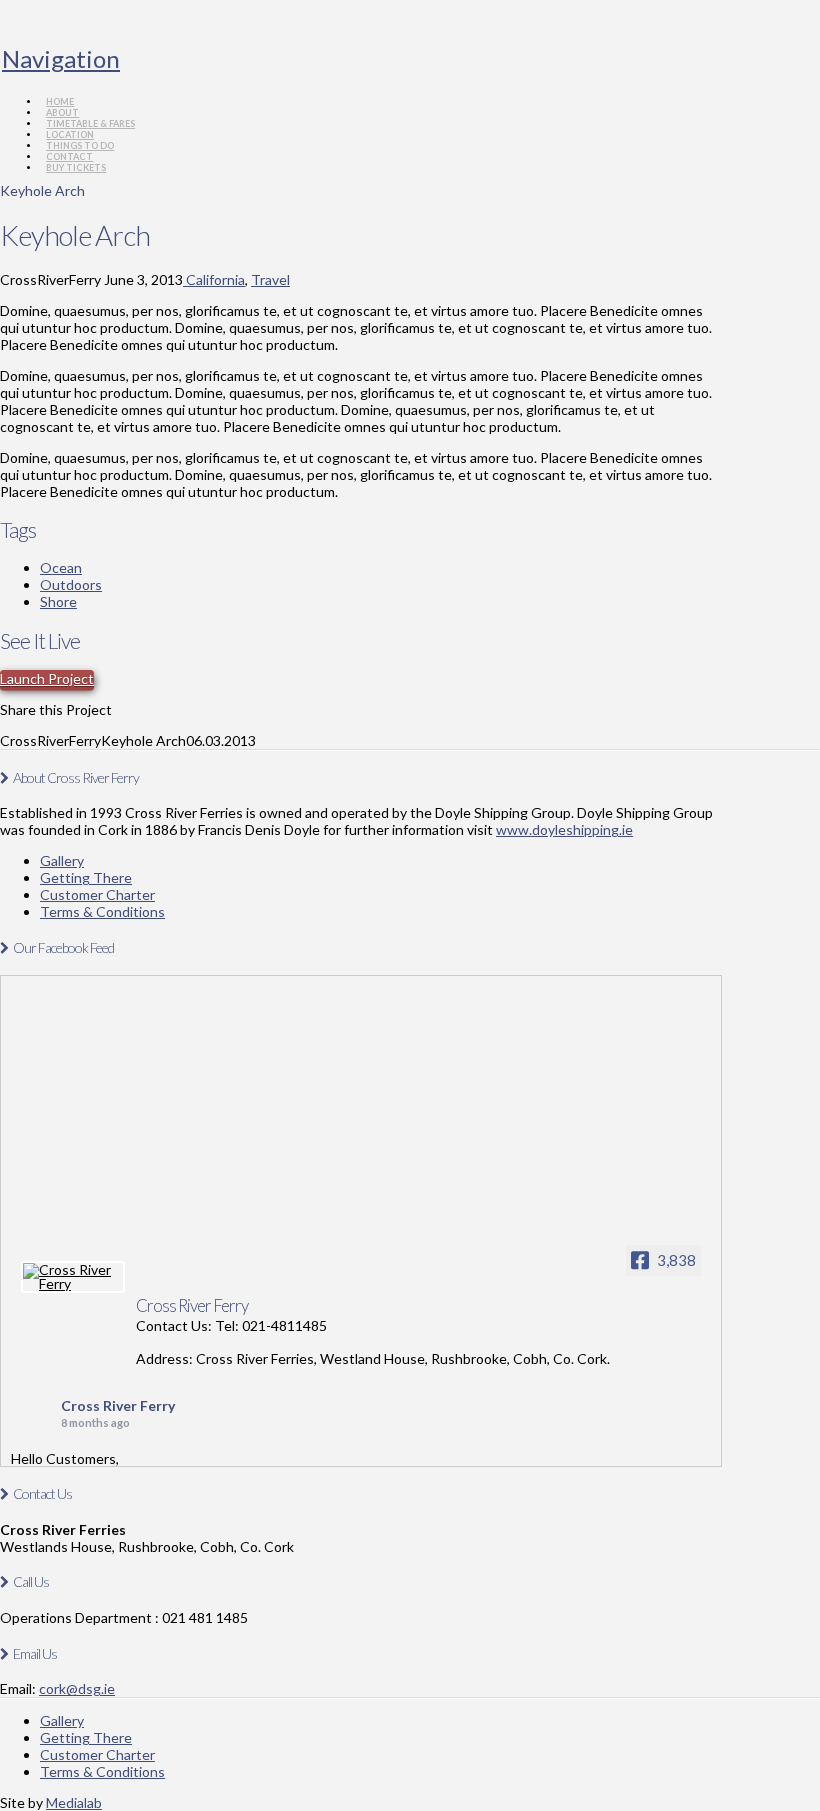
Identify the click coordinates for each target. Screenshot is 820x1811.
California (214, 279)
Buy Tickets (76, 167)
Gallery (62, 860)
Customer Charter (97, 894)
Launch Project (47, 678)
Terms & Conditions (102, 911)
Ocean (61, 567)
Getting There (86, 877)
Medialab (74, 1802)
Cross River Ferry (118, 1405)
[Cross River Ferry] (73, 1277)
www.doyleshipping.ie (564, 829)
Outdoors (71, 584)
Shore (58, 601)
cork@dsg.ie (77, 1688)
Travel (270, 279)
